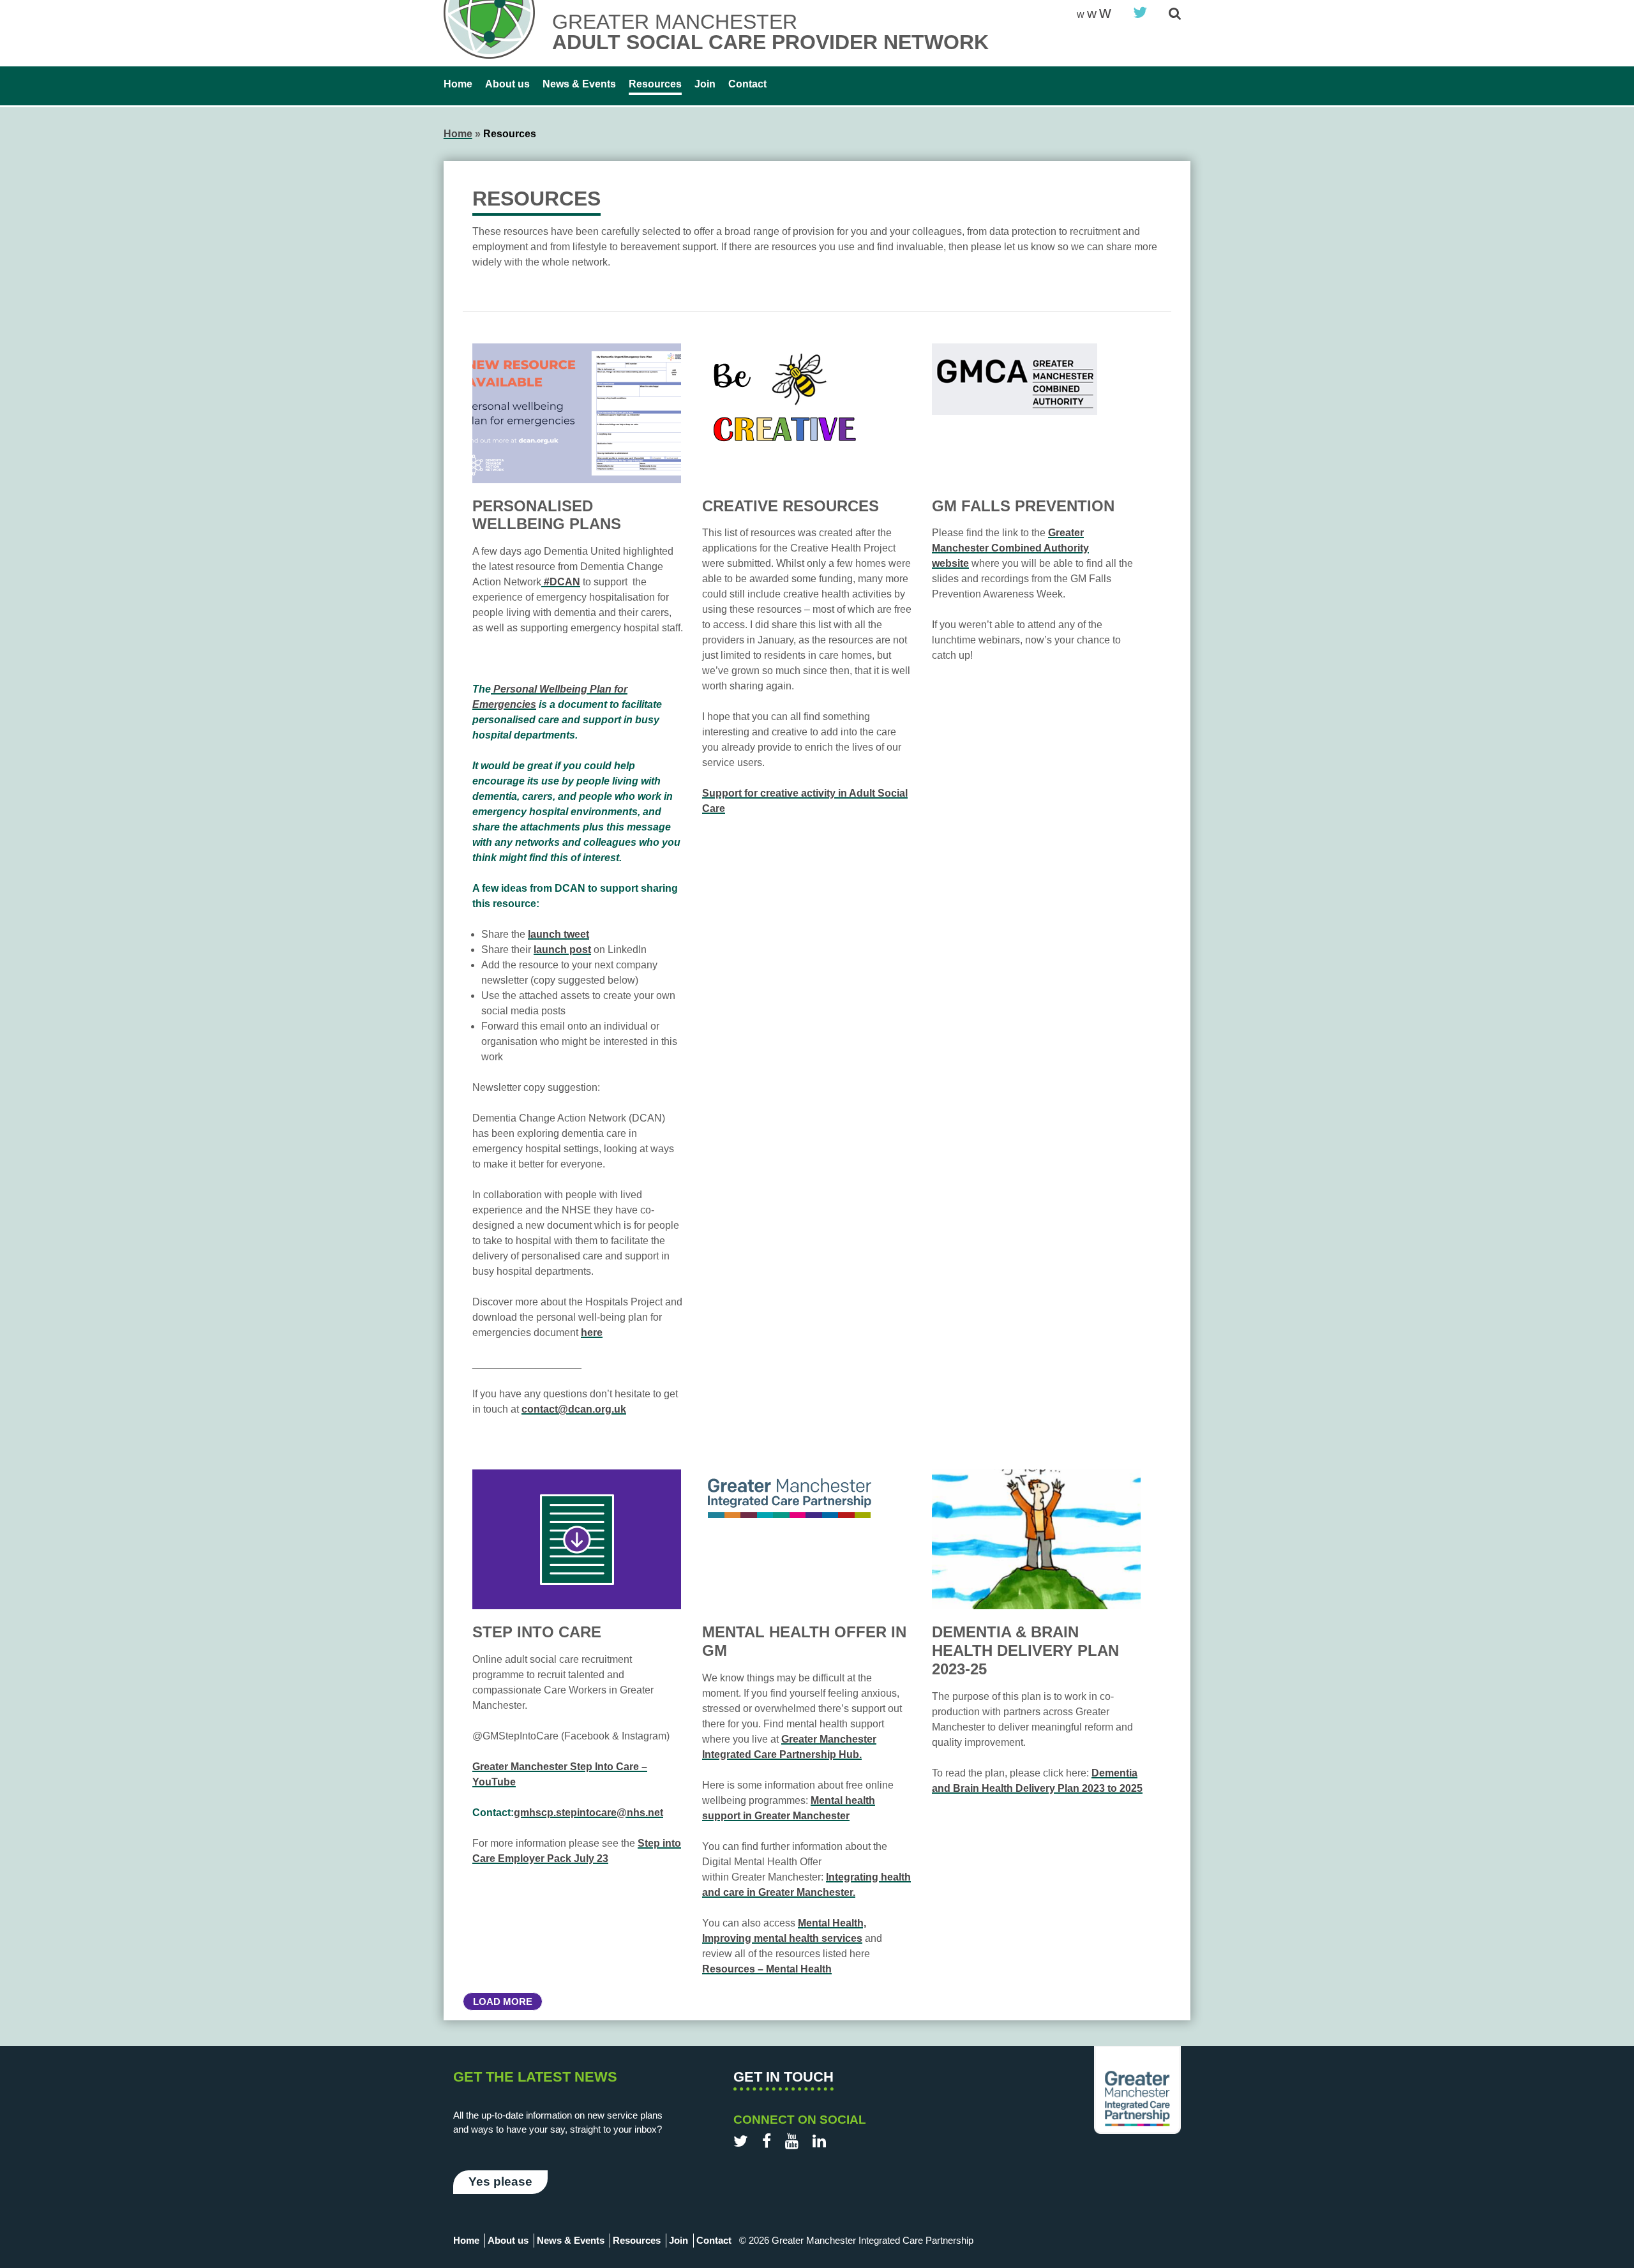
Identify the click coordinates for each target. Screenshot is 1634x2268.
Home (458, 84)
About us (507, 84)
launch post (562, 950)
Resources (655, 84)
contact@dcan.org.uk (574, 1409)
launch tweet (558, 934)
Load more (503, 2001)
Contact (747, 84)
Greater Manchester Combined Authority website (1010, 548)
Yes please (500, 2182)
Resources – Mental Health (767, 1969)
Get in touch (783, 2077)
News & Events (579, 84)
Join (705, 84)
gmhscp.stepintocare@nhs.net (588, 1813)
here (592, 1333)
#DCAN (561, 582)
